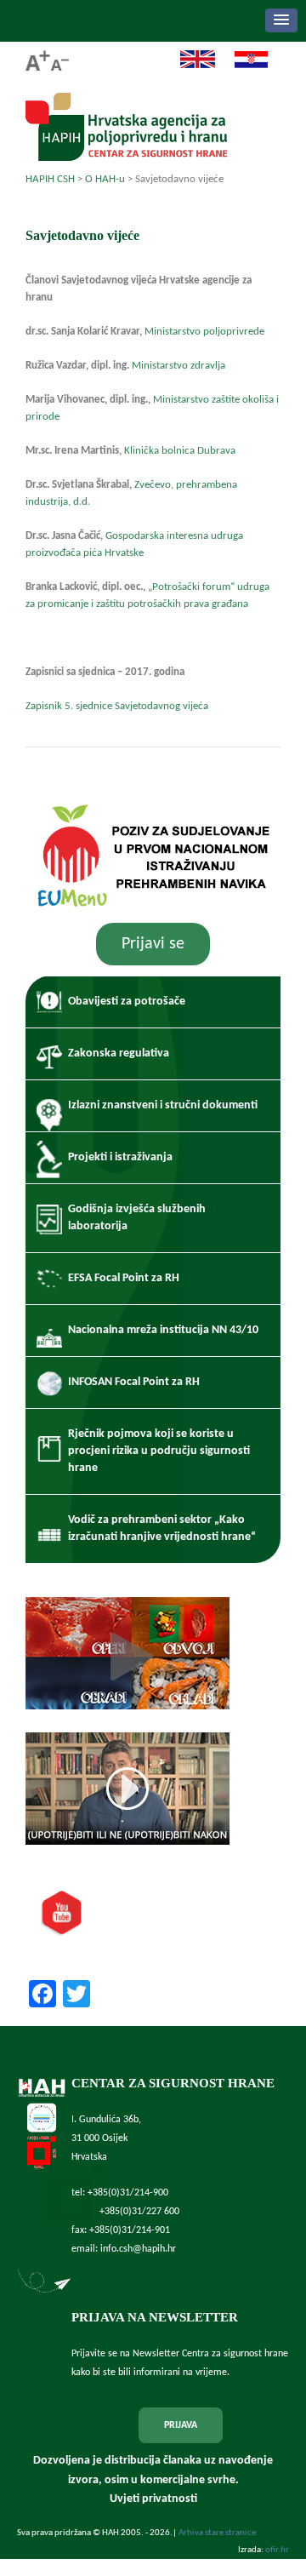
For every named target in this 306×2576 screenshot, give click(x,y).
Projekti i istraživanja (120, 1157)
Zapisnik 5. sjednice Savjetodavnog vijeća (117, 706)
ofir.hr (277, 2550)
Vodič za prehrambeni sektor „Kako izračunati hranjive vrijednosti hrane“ (162, 1528)
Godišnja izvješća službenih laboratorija (137, 1218)
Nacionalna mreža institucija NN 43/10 (163, 1330)
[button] (281, 20)
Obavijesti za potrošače (127, 1002)
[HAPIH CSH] (126, 156)
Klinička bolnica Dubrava (180, 451)
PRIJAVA (181, 2425)
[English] (189, 66)
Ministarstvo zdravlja (178, 366)
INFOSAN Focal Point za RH (134, 1382)
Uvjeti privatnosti (153, 2499)
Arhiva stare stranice (217, 2533)
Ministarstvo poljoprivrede (204, 332)
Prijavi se (153, 944)
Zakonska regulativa (119, 1053)
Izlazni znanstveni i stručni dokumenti (163, 1105)
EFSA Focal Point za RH (124, 1278)
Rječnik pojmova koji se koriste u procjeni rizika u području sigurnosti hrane (159, 1451)
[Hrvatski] (243, 66)
